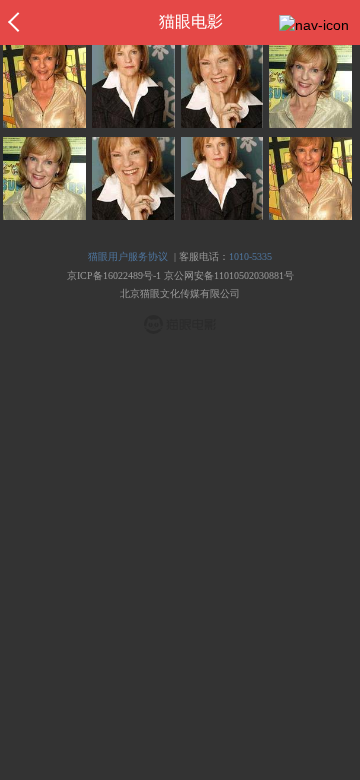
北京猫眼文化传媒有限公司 (180, 293)
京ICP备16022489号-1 (114, 275)
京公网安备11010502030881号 (229, 275)
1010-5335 (250, 256)
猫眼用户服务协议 (128, 256)
